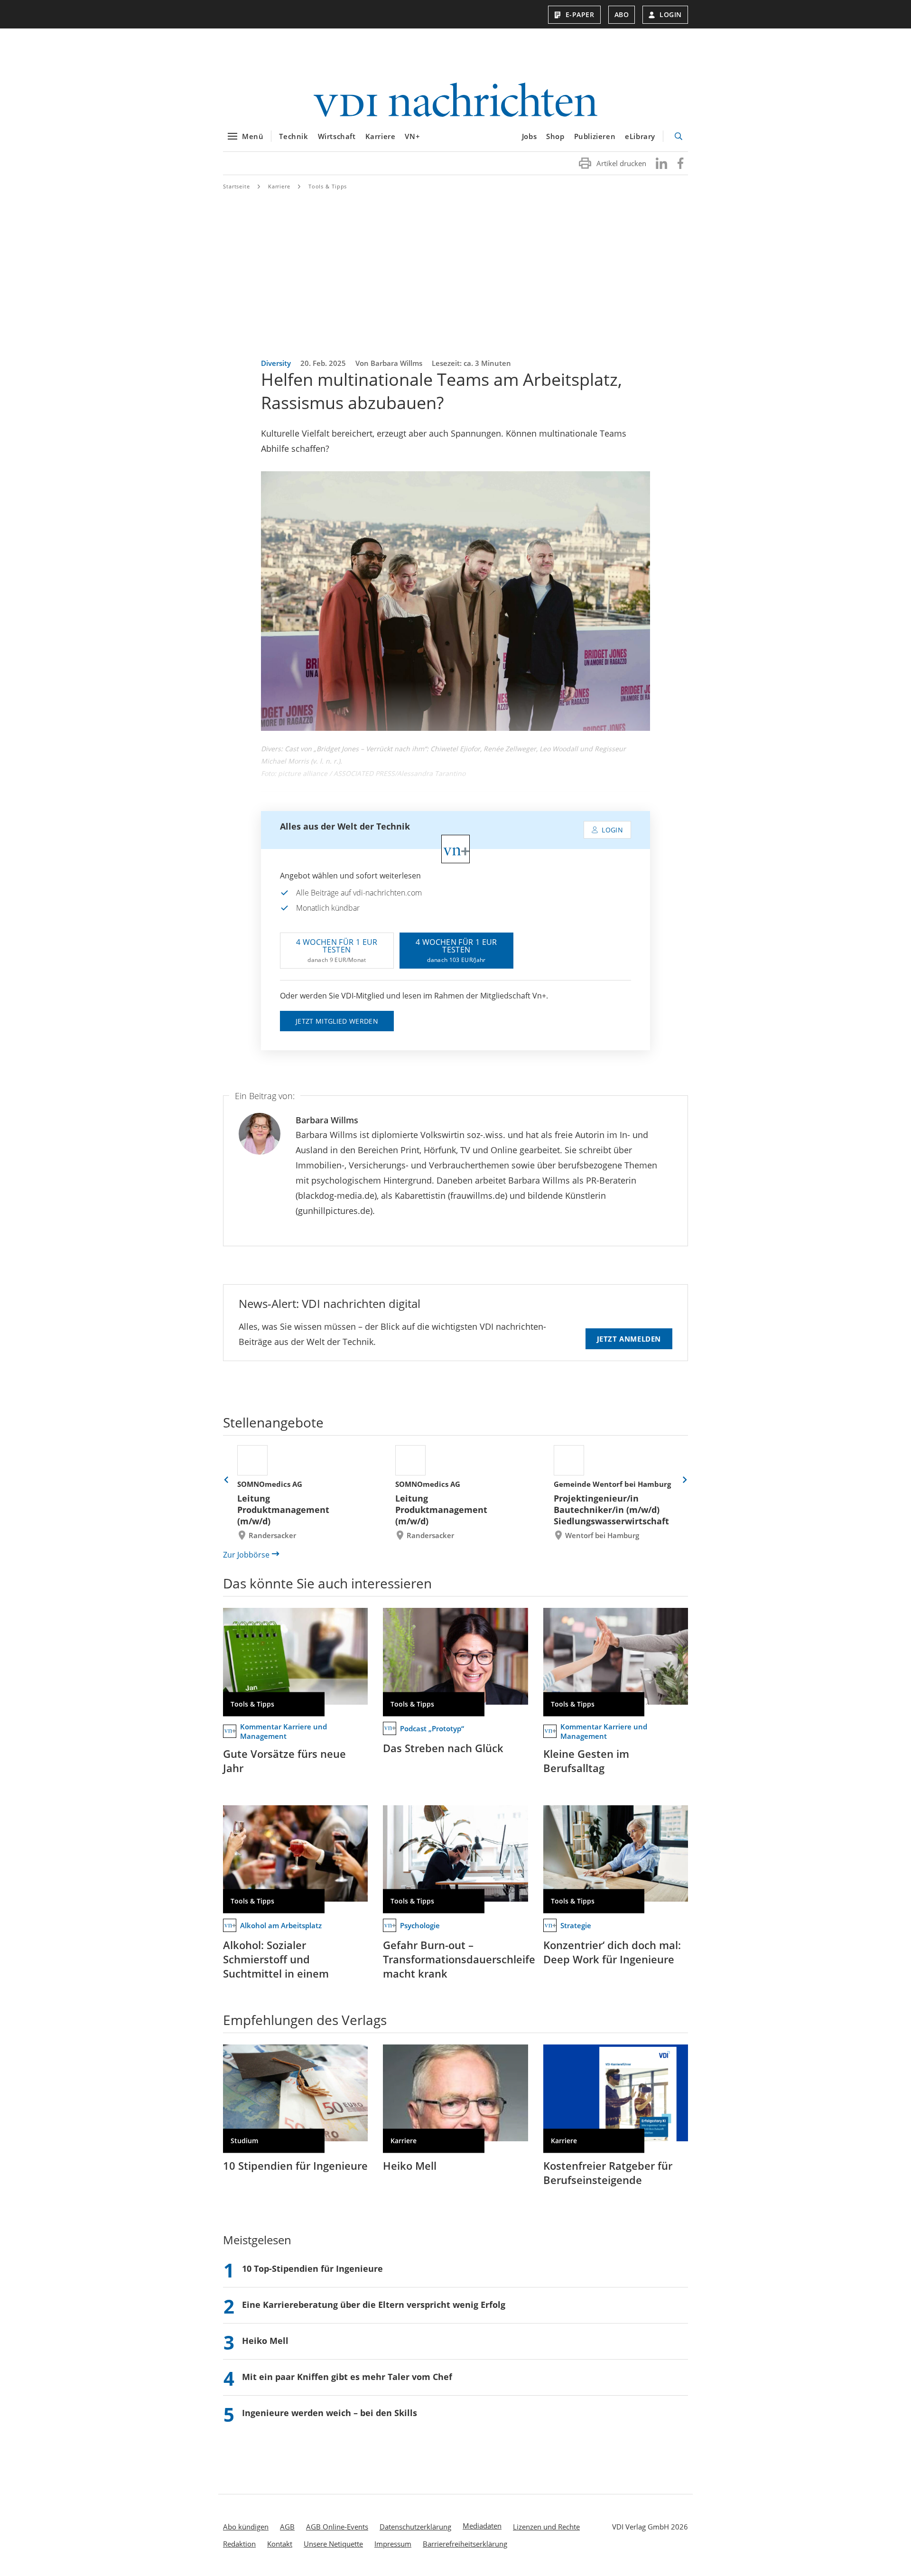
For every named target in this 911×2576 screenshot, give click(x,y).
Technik (293, 136)
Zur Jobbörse (246, 1555)
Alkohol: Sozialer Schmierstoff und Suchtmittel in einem (276, 1959)
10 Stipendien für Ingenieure (295, 2165)
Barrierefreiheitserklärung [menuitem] (465, 2544)
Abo (622, 14)
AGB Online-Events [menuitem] (337, 2527)
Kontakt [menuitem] (280, 2544)
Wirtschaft (337, 136)
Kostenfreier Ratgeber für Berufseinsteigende (608, 2173)
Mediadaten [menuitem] (482, 2526)
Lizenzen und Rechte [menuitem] (546, 2527)
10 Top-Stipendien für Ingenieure (312, 2268)
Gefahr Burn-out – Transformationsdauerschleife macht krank (459, 1959)
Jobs (529, 136)
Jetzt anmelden (629, 1339)
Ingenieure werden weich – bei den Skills (330, 2413)
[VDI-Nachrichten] (455, 101)
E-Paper (580, 14)
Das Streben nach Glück (443, 1748)
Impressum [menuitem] (393, 2544)
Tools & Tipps (328, 186)
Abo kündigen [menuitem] (246, 2527)
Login (671, 14)
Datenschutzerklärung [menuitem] (415, 2527)
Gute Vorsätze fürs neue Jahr (284, 1761)
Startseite (237, 186)
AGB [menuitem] (287, 2527)
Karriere (381, 136)
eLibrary (640, 136)
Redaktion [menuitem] (239, 2544)
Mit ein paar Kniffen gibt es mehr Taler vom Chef (347, 2377)
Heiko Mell (410, 2165)
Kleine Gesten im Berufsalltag (586, 1761)
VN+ (412, 136)
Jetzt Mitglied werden (337, 1021)
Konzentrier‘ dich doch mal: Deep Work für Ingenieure (612, 1952)
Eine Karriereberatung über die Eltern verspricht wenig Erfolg (374, 2305)
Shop (555, 136)
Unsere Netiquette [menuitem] (333, 2544)
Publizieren (595, 136)
